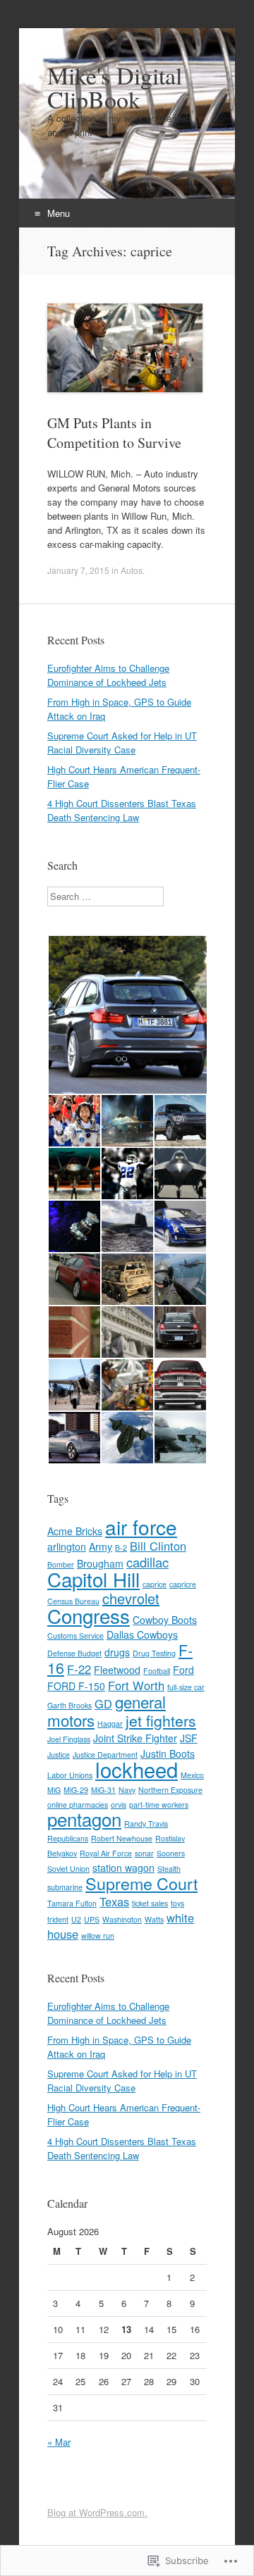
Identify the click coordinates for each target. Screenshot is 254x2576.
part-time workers (159, 1805)
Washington (122, 1919)
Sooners (171, 1853)
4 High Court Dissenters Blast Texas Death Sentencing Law (122, 810)
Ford (183, 1670)
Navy (127, 1790)
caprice (155, 1584)
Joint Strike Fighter (135, 1738)
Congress (89, 1615)
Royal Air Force (106, 1853)
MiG (54, 1790)
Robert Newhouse (122, 1838)
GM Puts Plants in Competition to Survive (114, 433)
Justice (59, 1755)
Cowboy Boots (165, 1620)
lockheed (137, 1769)
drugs (117, 1652)
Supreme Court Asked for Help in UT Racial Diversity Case (122, 743)
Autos (132, 570)
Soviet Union (68, 1869)
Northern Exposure (170, 1790)
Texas (114, 1901)
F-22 (79, 1669)
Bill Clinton (158, 1546)
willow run (98, 1936)
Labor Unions (70, 1775)
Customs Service (75, 1636)
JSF (189, 1738)
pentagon (84, 1819)
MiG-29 (76, 1790)
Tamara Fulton (72, 1903)
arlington (67, 1546)
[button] (127, 1015)
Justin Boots (168, 1753)
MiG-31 (103, 1790)
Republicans (68, 1838)
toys (177, 1903)
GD (103, 1703)
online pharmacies (78, 1805)
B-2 (121, 1548)
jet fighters (161, 1720)
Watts (154, 1919)
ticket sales (150, 1903)
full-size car (186, 1687)
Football (157, 1671)
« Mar (59, 2442)
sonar (144, 1853)
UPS (92, 1919)
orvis (119, 1805)
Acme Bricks (75, 1531)
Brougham (100, 1563)
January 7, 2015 (78, 570)
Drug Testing (154, 1653)
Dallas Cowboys (142, 1634)
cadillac (147, 1562)
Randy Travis (146, 1824)
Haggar (110, 1724)
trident (58, 1919)
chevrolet (131, 1598)
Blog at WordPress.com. (97, 2512)
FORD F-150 (76, 1686)
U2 (76, 1919)
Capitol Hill (93, 1579)
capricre (183, 1584)
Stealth (169, 1869)
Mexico (192, 1775)
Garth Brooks (69, 1705)
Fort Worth (136, 1685)
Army (101, 1546)
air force (141, 1527)
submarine (65, 1887)
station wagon (123, 1868)
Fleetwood (117, 1670)
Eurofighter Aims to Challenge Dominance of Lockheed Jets (108, 675)
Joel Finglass (69, 1739)
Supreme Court (141, 1883)
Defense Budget (74, 1653)
